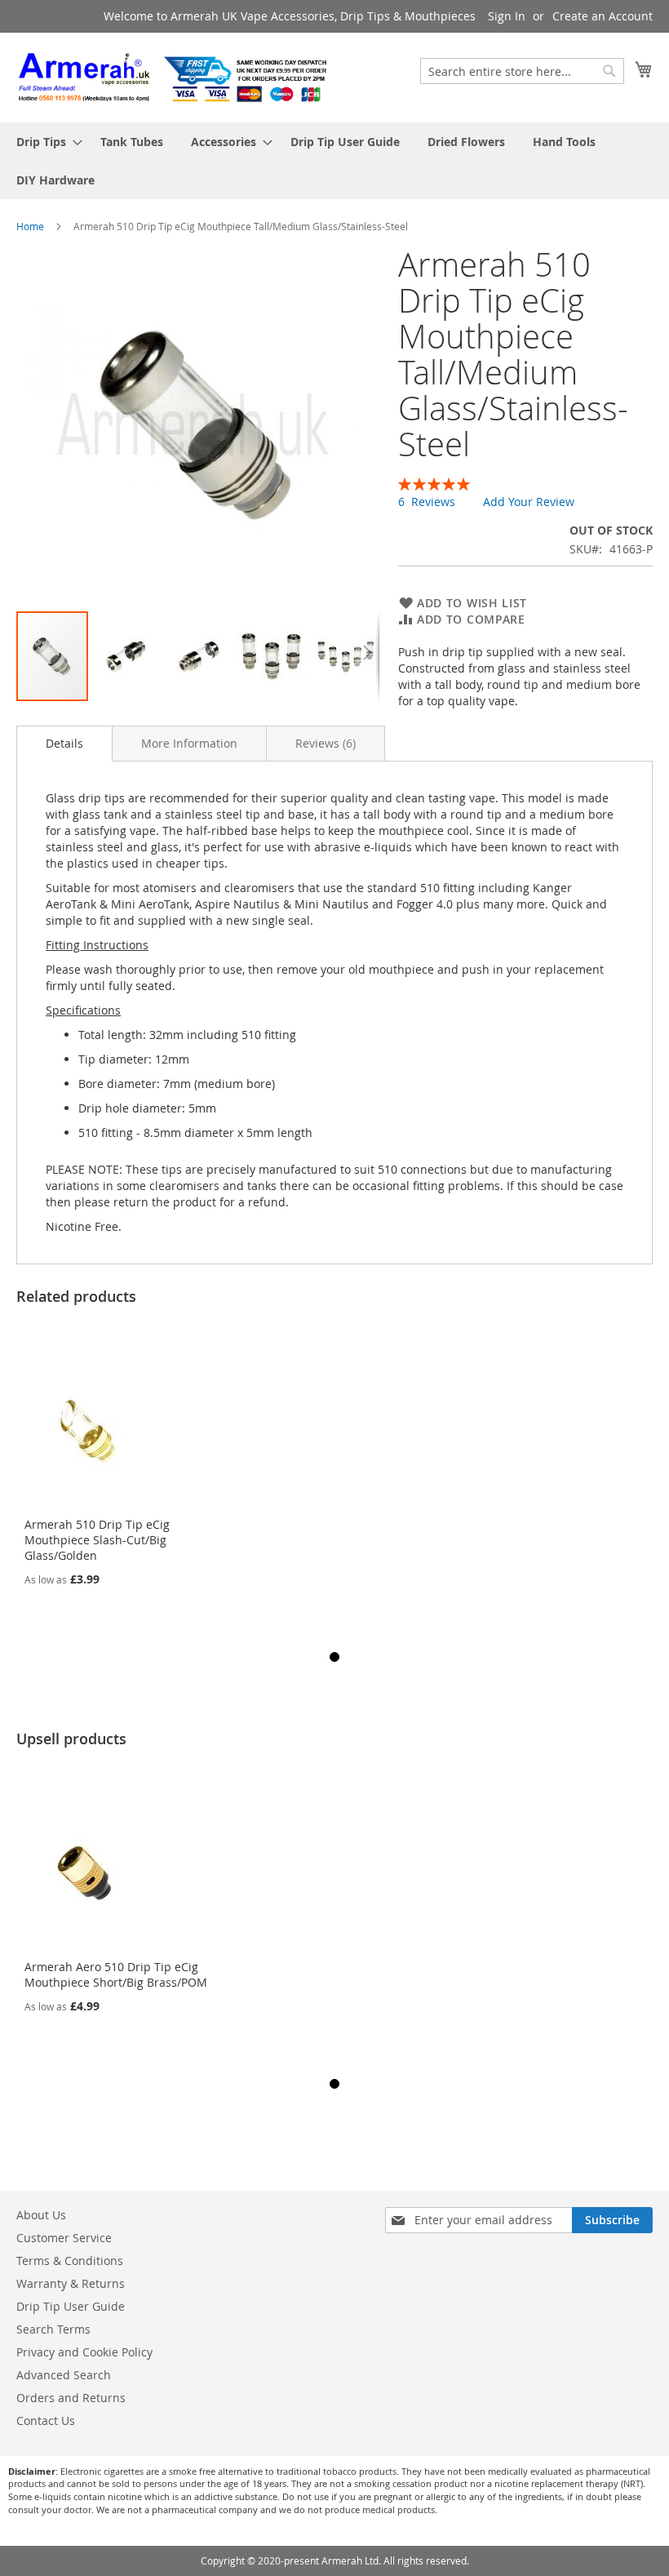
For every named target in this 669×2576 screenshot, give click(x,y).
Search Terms (53, 2329)
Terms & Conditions (70, 2261)
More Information (189, 743)
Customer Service (64, 2238)
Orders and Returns (71, 2398)
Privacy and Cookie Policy (84, 2352)
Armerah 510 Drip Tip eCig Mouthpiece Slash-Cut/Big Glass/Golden (97, 1540)
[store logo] (175, 77)
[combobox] (522, 71)
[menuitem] (44, 142)
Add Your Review (529, 502)
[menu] (334, 161)
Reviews (324, 743)
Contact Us (46, 2421)
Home (30, 226)
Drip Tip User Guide (71, 2306)
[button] (126, 656)
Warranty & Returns (71, 2283)
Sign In (507, 16)
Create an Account (603, 16)
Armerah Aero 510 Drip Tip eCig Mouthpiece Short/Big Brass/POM (116, 1974)
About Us (41, 2215)
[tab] (64, 744)
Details (64, 743)
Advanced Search (64, 2375)
